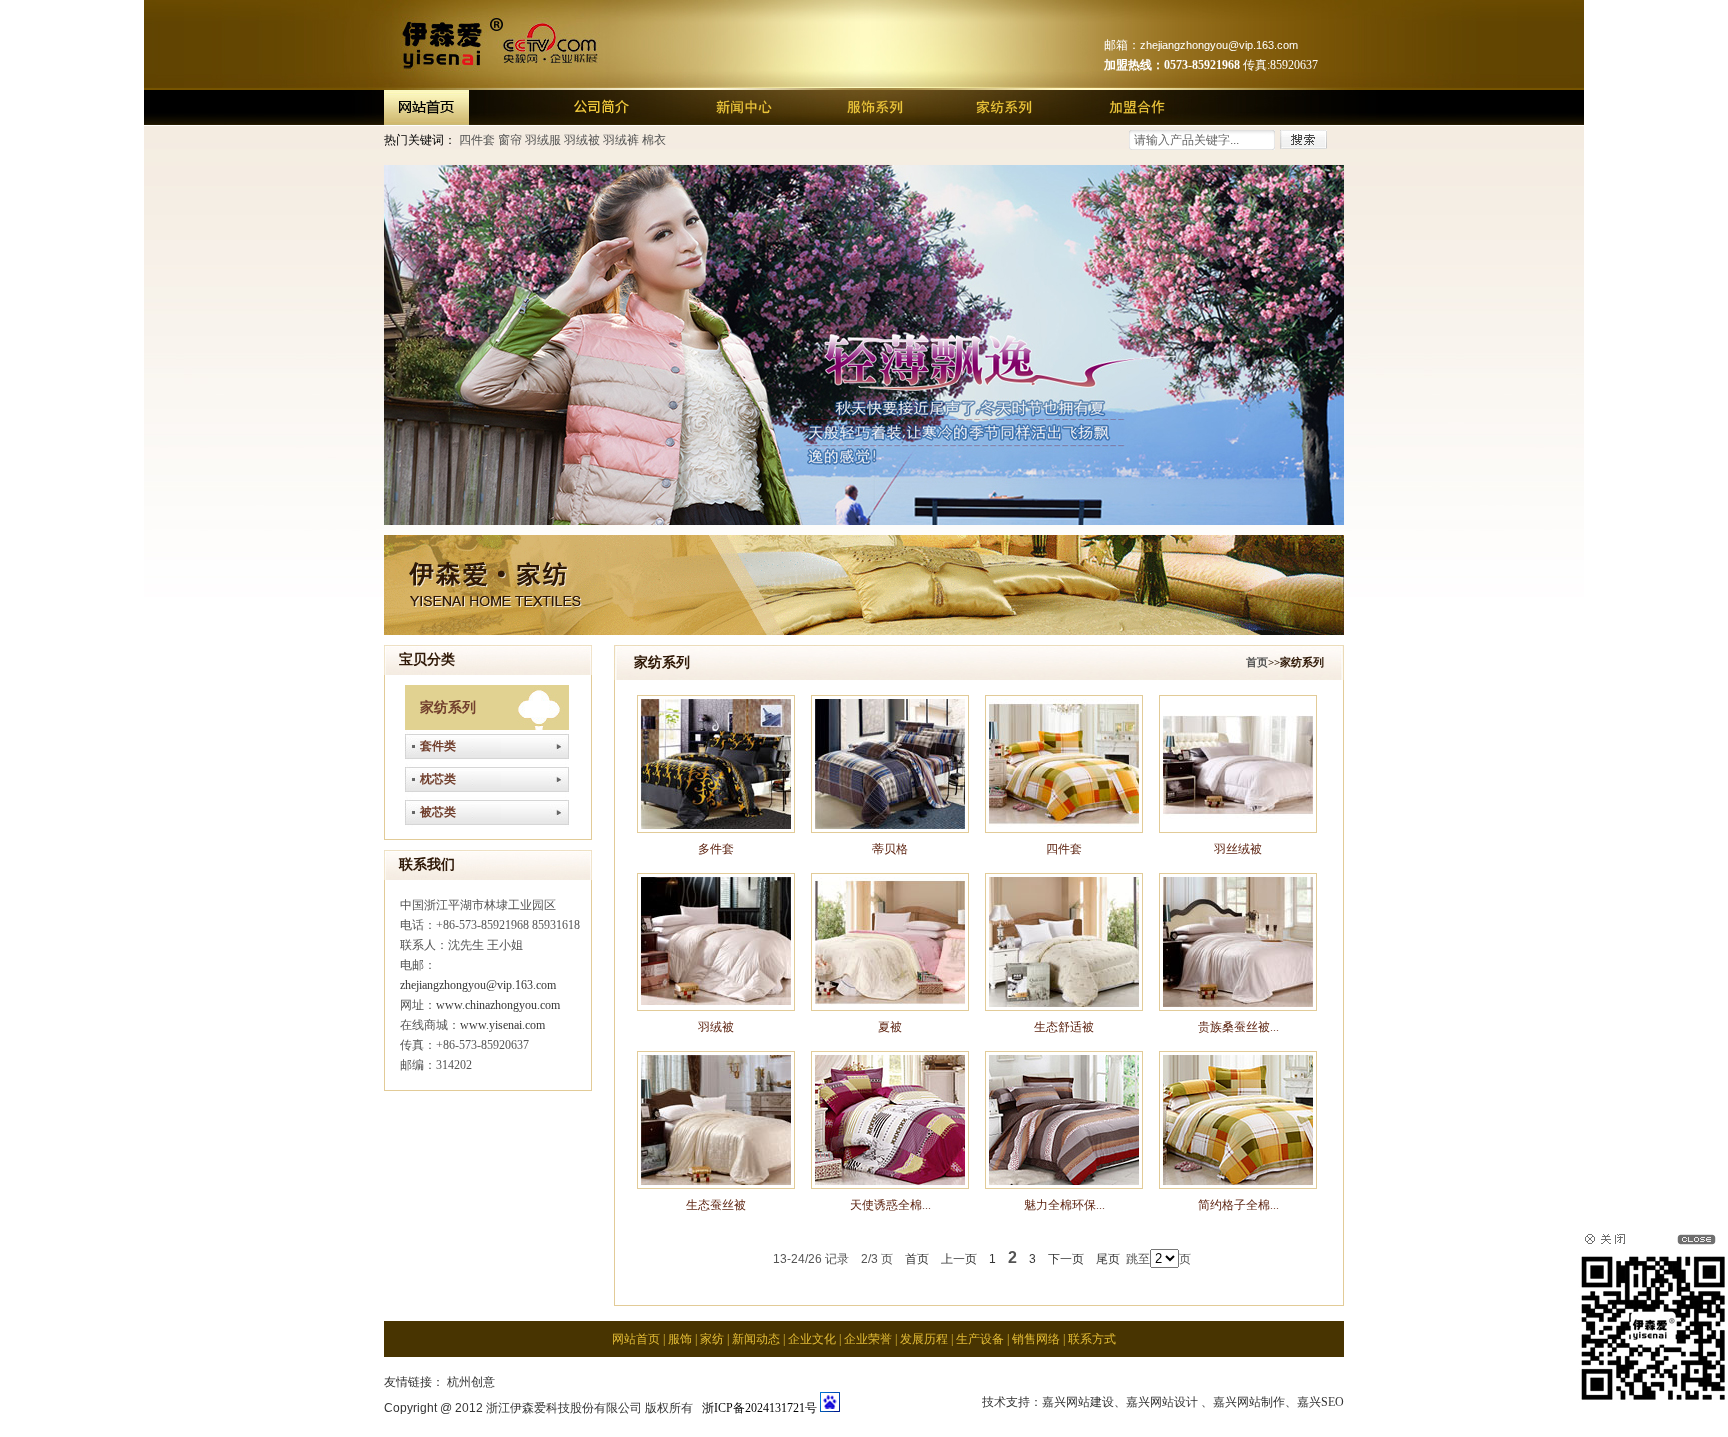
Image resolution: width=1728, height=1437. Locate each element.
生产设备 (980, 1339)
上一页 (959, 1259)
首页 (1257, 662)
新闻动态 (756, 1339)
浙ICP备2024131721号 (756, 1408)
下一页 (1066, 1259)
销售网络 (1036, 1339)
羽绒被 (582, 140)
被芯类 (438, 812)
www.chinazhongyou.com (498, 1005)
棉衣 (654, 140)
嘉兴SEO (1320, 1402)
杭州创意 (471, 1382)
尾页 (1108, 1259)
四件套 (477, 140)
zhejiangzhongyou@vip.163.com (478, 985)
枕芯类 (438, 779)
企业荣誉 (868, 1339)
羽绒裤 (621, 140)
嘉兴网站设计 (1162, 1402)
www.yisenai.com (502, 1025)
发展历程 (924, 1339)
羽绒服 (543, 140)
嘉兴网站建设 (1078, 1402)
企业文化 (812, 1339)
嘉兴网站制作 (1249, 1402)
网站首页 (636, 1339)
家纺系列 (448, 707)
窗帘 (510, 140)
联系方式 (1092, 1339)
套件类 (438, 746)
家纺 (712, 1339)
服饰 (680, 1339)
